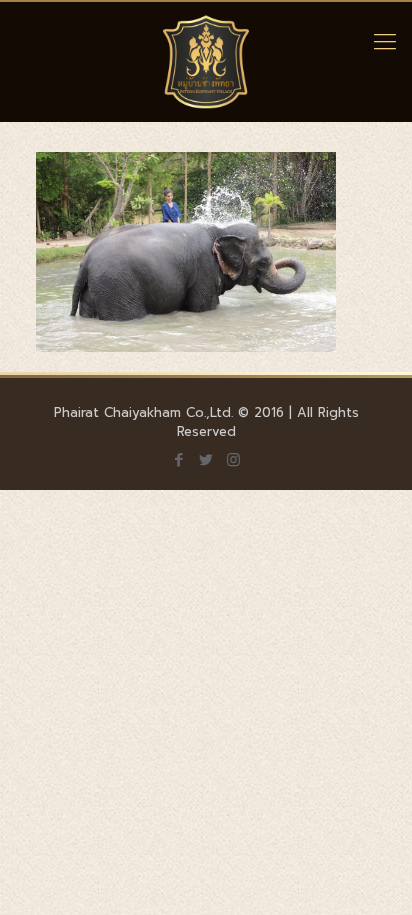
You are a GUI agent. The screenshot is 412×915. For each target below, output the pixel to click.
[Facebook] (179, 460)
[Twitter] (206, 460)
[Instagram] (233, 460)
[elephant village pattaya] (206, 62)
